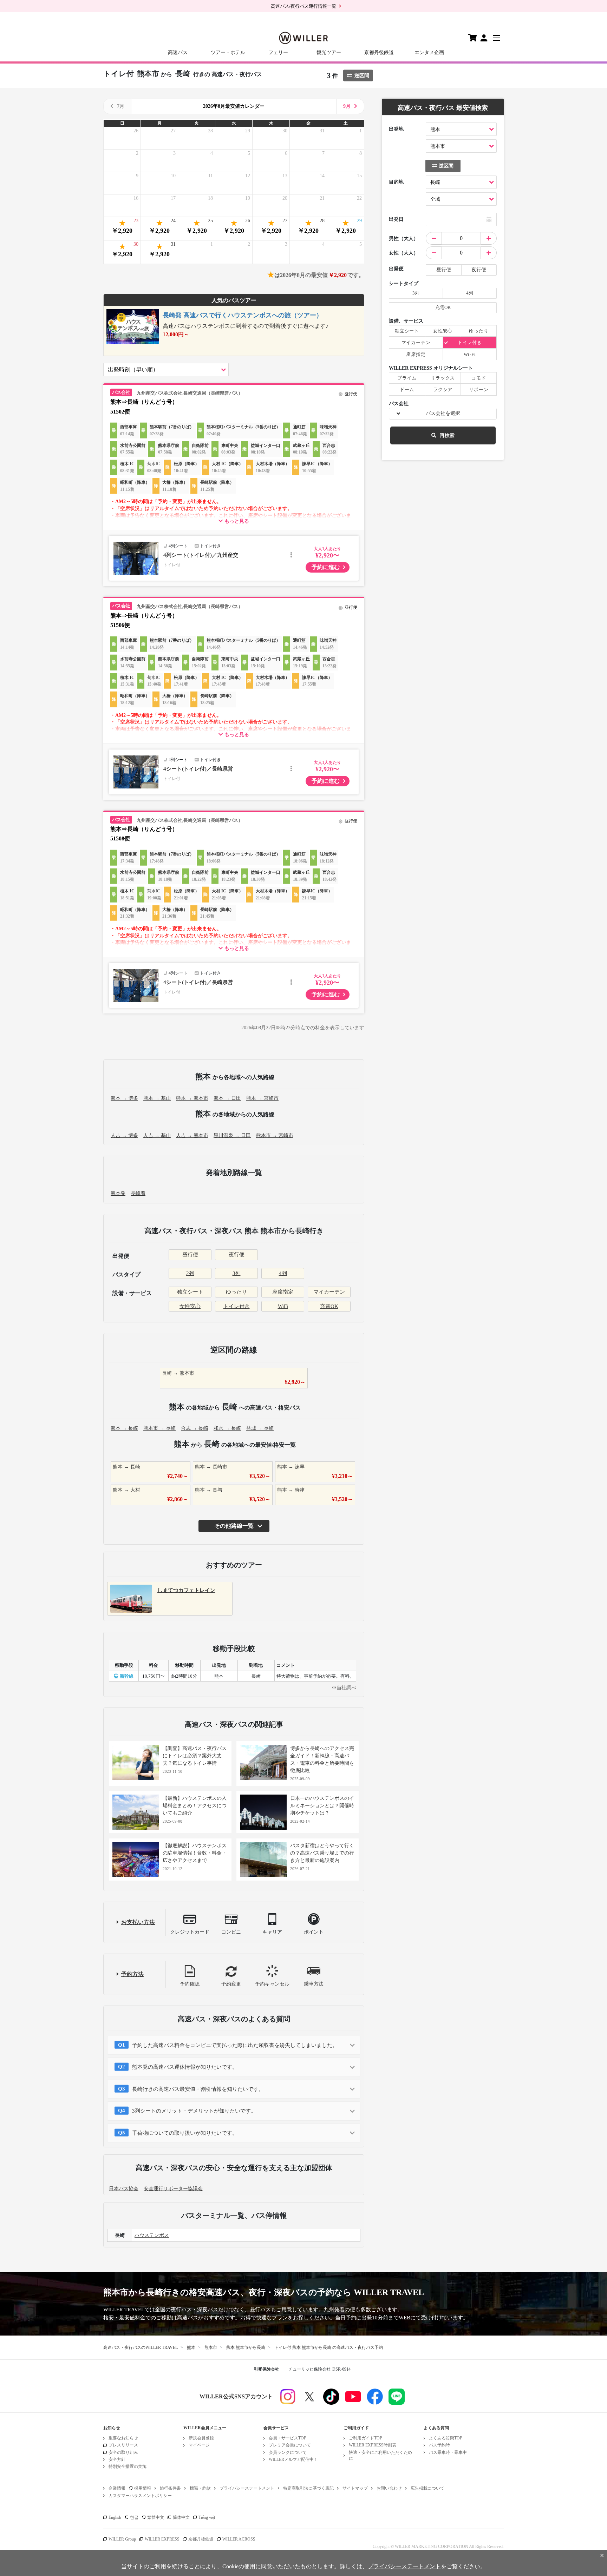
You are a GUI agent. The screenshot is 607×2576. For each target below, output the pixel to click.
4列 (283, 1273)
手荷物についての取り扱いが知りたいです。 (185, 2133)
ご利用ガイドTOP (365, 2438)
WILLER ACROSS (239, 2539)
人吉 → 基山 (157, 1135)
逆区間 (362, 76)
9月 (347, 106)
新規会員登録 (201, 2438)
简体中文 (181, 2517)
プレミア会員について (290, 2445)
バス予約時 (439, 2445)
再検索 (447, 435)
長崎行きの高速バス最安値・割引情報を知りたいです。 (198, 2089)
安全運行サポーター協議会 (173, 2189)
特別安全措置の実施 (128, 2466)
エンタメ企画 (429, 52)
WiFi (283, 1306)
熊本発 (118, 1193)
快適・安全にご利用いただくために (380, 2455)
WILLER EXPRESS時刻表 (373, 2445)
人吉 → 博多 (124, 1135)
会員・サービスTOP (288, 2438)
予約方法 (132, 1974)
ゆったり (236, 1292)
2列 (190, 1273)
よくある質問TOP (446, 2438)
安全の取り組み (123, 2452)
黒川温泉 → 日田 (232, 1135)
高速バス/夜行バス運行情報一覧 (303, 6)
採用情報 (143, 2488)
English (115, 2517)
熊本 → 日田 (227, 1098)
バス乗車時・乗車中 (448, 2452)
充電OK (329, 1306)
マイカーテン (329, 1292)
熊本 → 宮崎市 (262, 1098)
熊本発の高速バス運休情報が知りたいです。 (185, 2067)
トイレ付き (237, 1306)
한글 (134, 2517)
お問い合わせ (389, 2488)
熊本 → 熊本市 (192, 1098)
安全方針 (117, 2459)
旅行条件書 (170, 2488)
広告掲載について (427, 2488)
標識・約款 (200, 2488)
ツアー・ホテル (228, 52)
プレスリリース (123, 2445)
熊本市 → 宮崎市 (275, 1135)
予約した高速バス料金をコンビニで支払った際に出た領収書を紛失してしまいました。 (235, 2045)
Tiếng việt (207, 2517)
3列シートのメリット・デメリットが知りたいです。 (194, 2111)
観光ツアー (329, 52)
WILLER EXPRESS (162, 2539)
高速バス (178, 52)
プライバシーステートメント (247, 2488)
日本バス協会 (124, 2189)
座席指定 (283, 1292)
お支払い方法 (138, 1922)
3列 (237, 1273)
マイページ (199, 2445)
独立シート (190, 1292)
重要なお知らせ (123, 2438)
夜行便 (237, 1255)
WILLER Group (122, 2539)
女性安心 (190, 1306)
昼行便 (190, 1255)
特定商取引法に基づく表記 (308, 2488)
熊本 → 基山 (157, 1098)
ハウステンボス (152, 2235)
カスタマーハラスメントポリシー (140, 2496)
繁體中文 (156, 2517)
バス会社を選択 (443, 413)
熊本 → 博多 (124, 1098)
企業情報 (117, 2488)
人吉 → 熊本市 (192, 1135)
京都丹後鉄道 (379, 52)
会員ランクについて (288, 2452)
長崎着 (138, 1193)
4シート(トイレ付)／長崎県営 (198, 769)
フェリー (278, 52)
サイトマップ (355, 2488)
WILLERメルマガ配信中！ (293, 2459)
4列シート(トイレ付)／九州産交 (201, 555)
